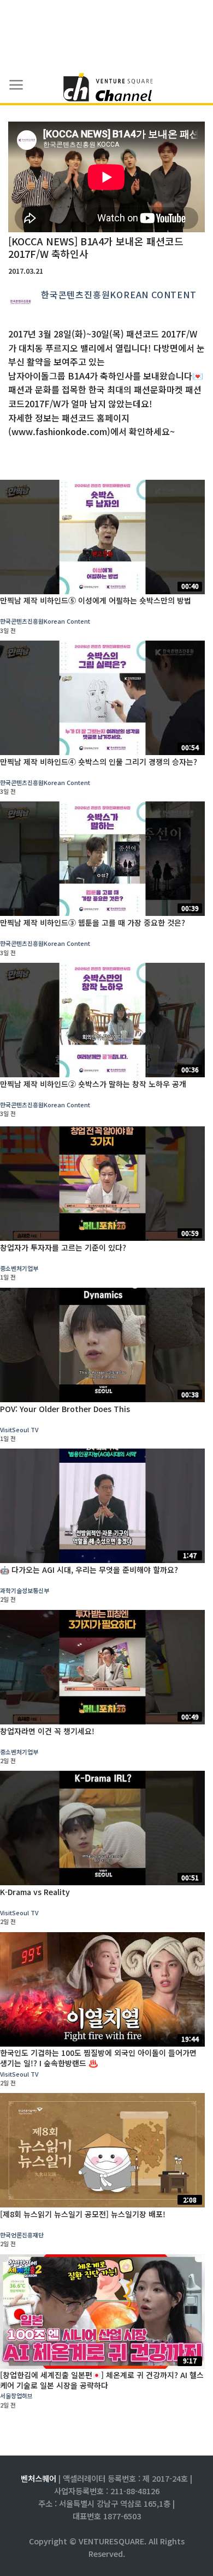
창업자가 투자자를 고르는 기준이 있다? (63, 1247)
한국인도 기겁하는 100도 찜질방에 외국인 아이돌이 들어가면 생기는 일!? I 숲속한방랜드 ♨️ (98, 2058)
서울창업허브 (16, 2396)
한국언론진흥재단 (22, 2235)
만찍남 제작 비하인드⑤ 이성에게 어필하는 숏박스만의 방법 (96, 600)
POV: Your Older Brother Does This (65, 1409)
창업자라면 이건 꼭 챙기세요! (47, 1731)
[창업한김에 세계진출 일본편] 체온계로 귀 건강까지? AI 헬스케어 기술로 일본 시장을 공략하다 (102, 2380)
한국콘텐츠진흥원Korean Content (119, 294)
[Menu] (16, 85)
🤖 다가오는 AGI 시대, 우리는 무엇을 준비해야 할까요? (89, 1570)
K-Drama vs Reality (35, 1892)
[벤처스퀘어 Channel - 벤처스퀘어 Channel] (106, 88)
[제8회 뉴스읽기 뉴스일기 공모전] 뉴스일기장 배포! (83, 2214)
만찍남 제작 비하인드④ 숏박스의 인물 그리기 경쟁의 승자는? (99, 762)
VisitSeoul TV (19, 1429)
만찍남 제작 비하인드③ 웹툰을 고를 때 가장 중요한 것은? (93, 922)
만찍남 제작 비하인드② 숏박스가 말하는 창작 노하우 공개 (93, 1084)
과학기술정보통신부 (25, 1590)
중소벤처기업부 (19, 1268)
